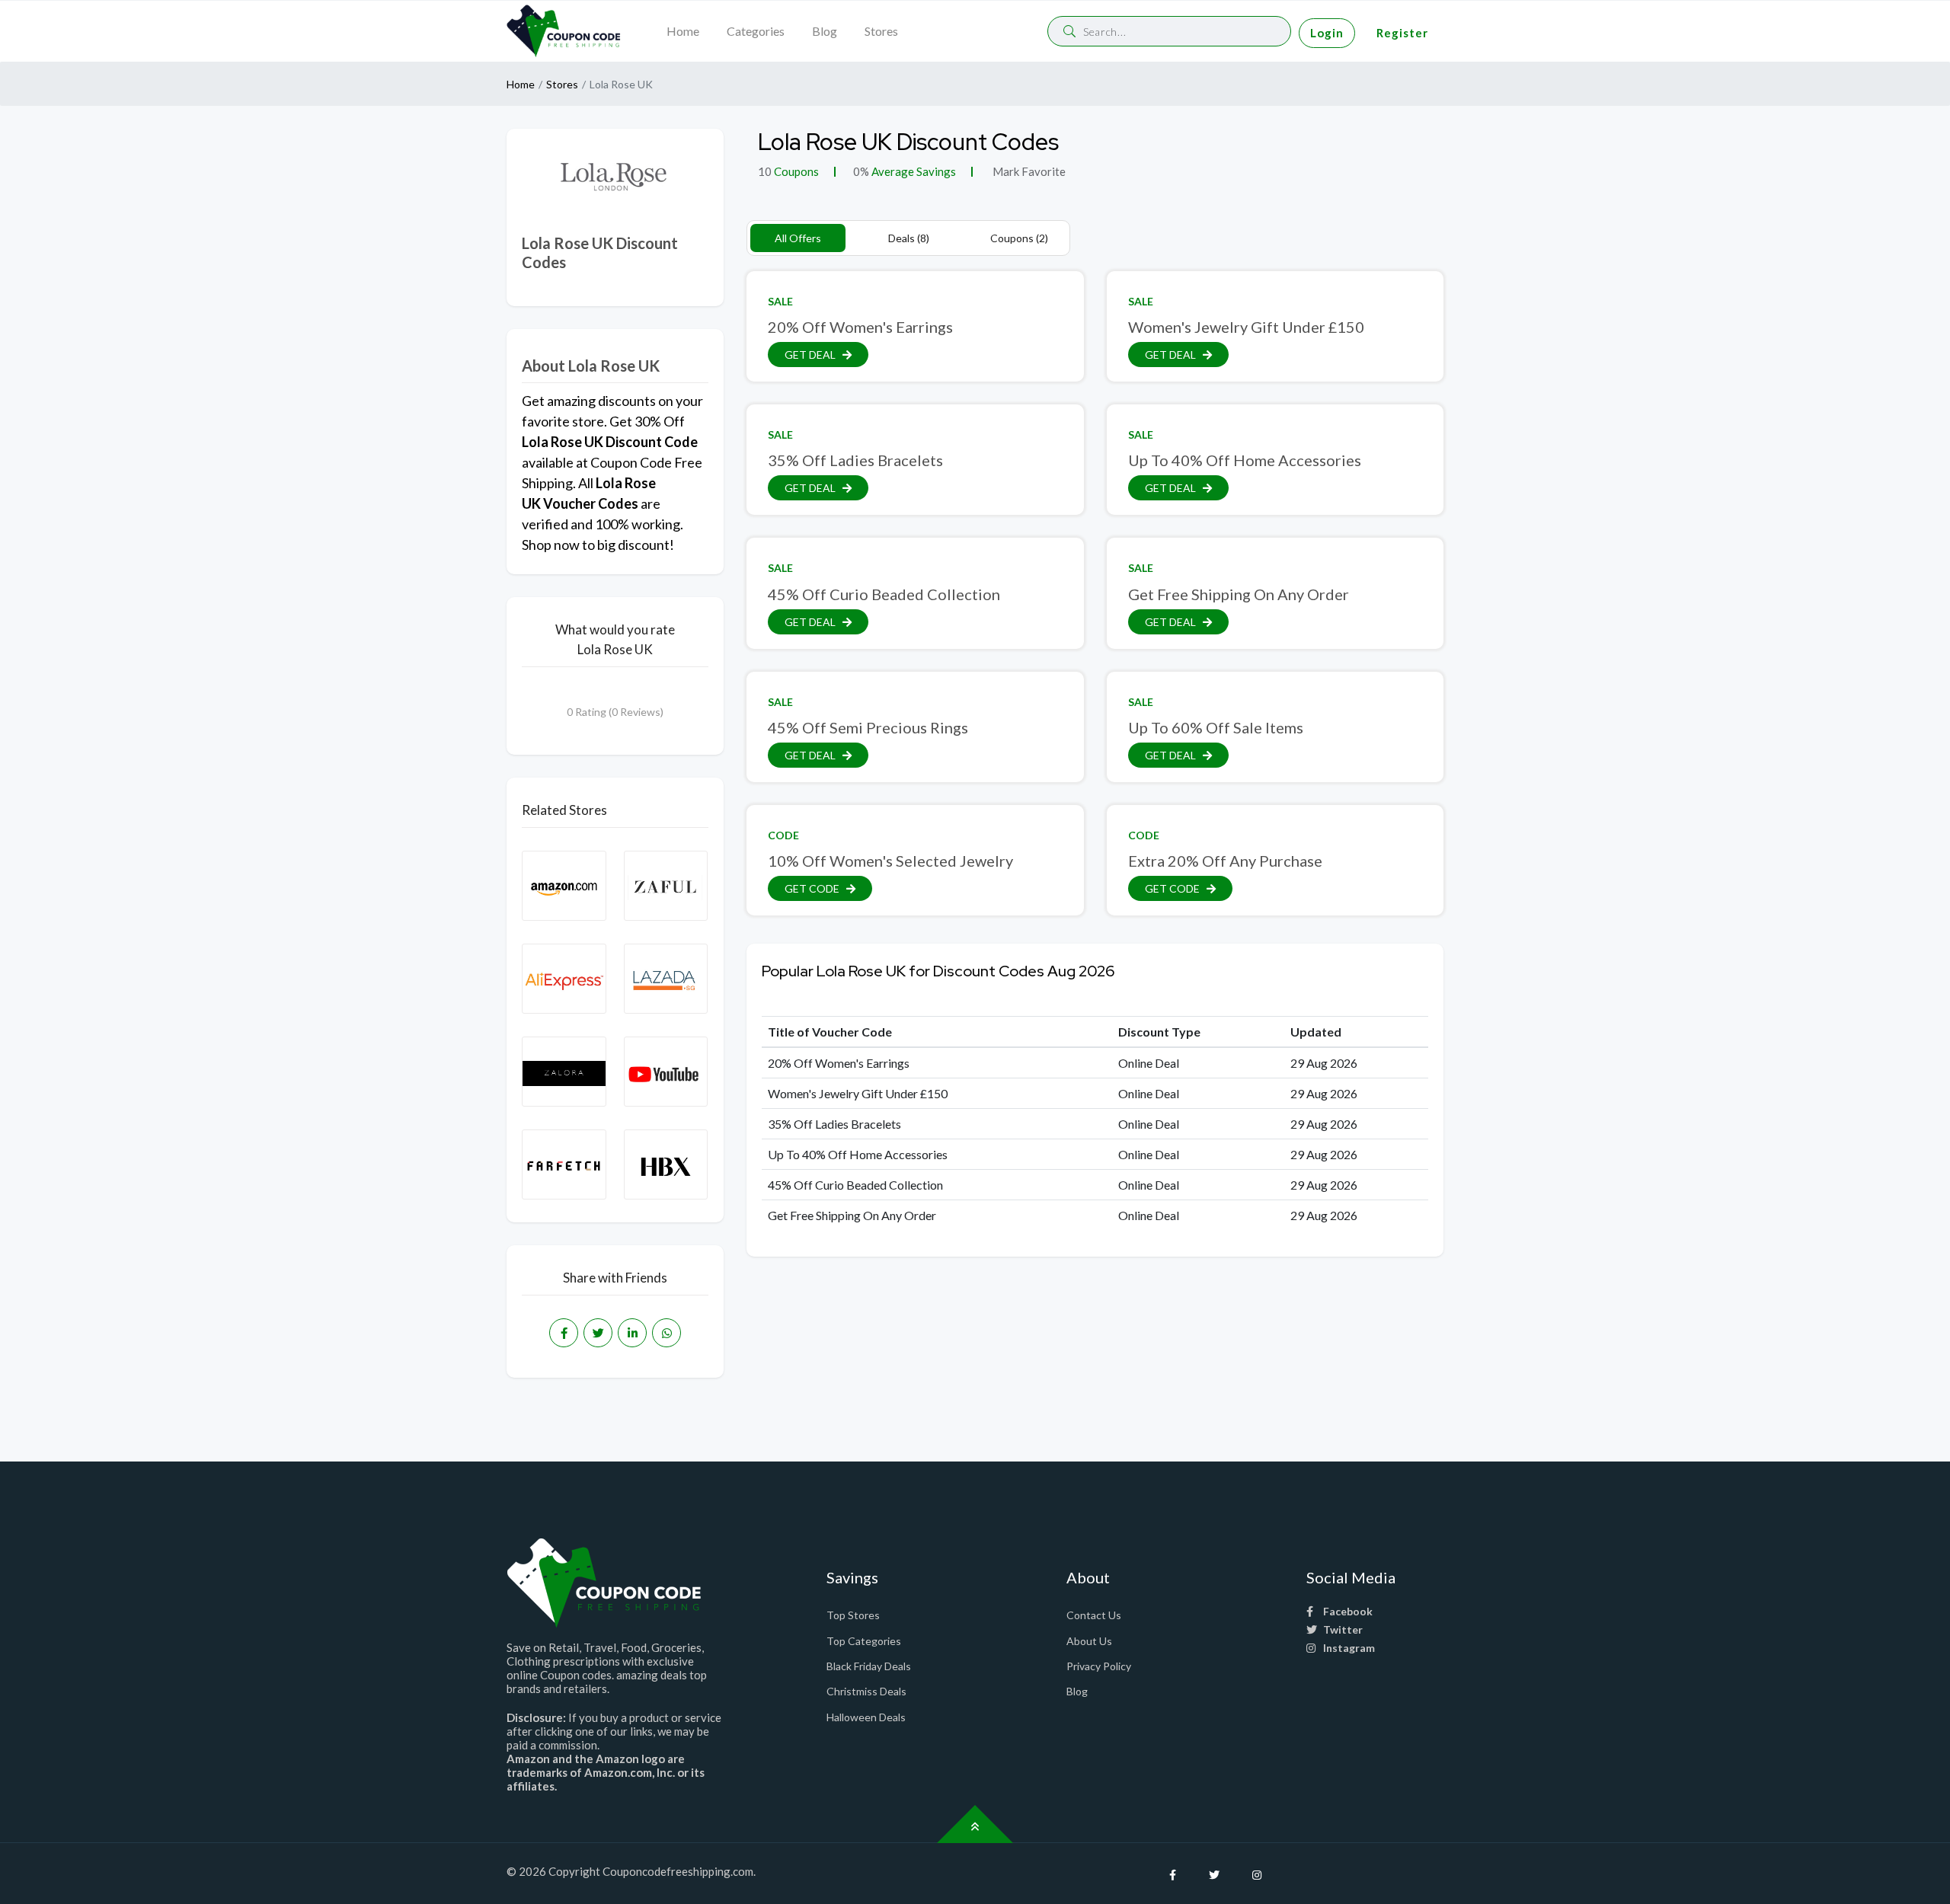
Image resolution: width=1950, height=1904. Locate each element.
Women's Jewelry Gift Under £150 (1246, 327)
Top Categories (864, 1641)
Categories (756, 31)
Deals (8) (909, 238)
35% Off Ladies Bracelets (855, 460)
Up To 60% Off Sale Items (1216, 727)
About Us (1089, 1641)
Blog (825, 31)
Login (1327, 33)
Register (1402, 33)
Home (683, 31)
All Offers (798, 238)
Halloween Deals (866, 1717)
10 (765, 171)
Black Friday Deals (869, 1666)
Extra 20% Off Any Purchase (1225, 861)
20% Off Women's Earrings (860, 327)
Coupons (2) (1019, 238)
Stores (881, 31)
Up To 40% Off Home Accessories (1245, 460)
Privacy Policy (1099, 1666)
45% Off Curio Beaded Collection (884, 594)
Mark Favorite (1028, 171)
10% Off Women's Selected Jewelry (890, 861)
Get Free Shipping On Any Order (1239, 594)
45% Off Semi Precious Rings (868, 727)
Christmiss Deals (866, 1691)
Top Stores (853, 1615)
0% (861, 171)
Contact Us (1094, 1615)
